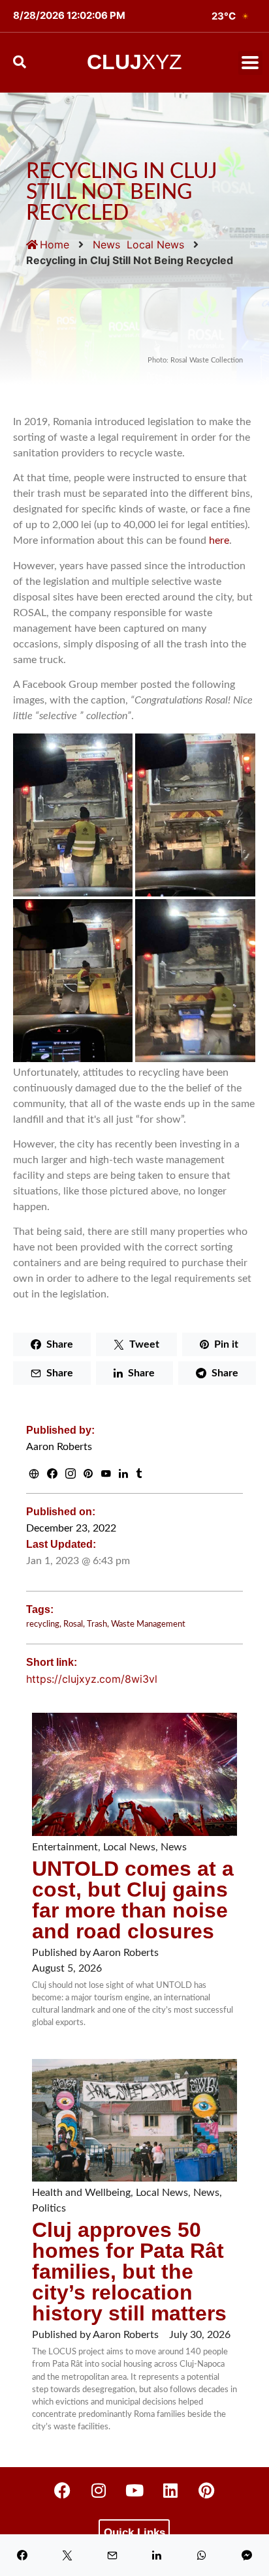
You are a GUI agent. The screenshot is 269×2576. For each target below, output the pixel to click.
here (219, 540)
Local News (155, 244)
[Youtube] (134, 2490)
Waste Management (148, 1624)
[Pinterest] (206, 2490)
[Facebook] (63, 2490)
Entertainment (65, 1847)
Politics (49, 2208)
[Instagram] (99, 2490)
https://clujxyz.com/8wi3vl (92, 1679)
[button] (250, 63)
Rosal (73, 1624)
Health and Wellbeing (81, 2193)
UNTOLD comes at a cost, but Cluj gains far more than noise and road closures (133, 1900)
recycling (43, 1624)
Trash (97, 1624)
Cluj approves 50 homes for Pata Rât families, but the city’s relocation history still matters (129, 2272)
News (106, 244)
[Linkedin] (170, 2490)
